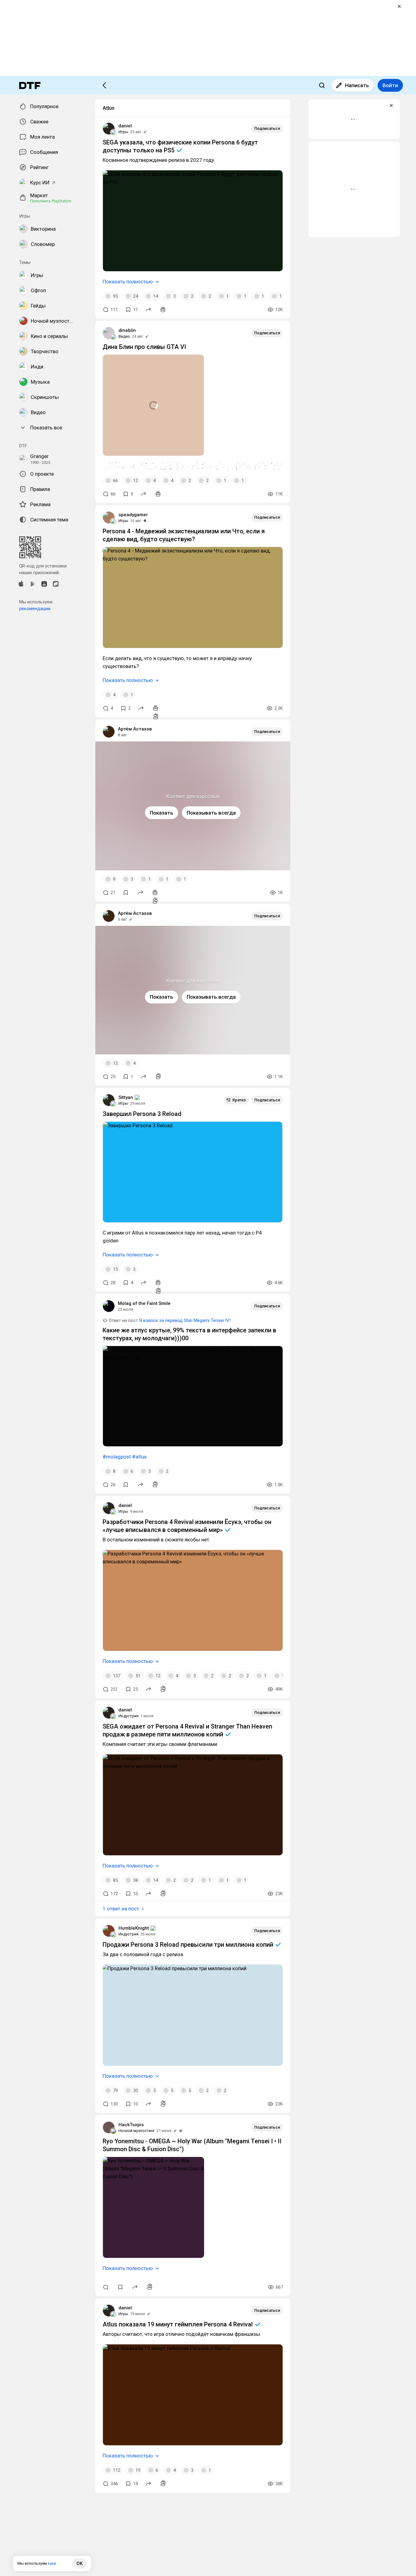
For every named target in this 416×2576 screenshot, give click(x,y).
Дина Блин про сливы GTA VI (144, 347)
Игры (123, 132)
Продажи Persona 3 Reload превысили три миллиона (189, 1945)
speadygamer (133, 515)
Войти (390, 85)
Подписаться (267, 128)
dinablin (127, 330)
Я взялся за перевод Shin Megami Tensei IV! (185, 1320)
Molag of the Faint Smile (144, 1303)
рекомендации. (35, 609)
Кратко (239, 1100)
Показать (162, 813)
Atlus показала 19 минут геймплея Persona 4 (178, 2324)
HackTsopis (131, 2125)
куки (52, 2563)
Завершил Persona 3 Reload (142, 1114)
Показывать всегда (211, 813)
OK (79, 2564)
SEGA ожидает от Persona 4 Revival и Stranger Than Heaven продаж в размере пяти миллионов (187, 1730)
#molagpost (117, 1457)
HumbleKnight (134, 1928)
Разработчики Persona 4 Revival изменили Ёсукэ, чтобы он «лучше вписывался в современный (187, 1526)
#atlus (139, 1457)
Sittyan (126, 1097)
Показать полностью (128, 282)
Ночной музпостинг (137, 2131)
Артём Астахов (135, 729)
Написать (357, 85)
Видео (124, 336)
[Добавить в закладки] (126, 893)
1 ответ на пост (121, 1909)
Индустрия (129, 1716)
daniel (125, 126)
